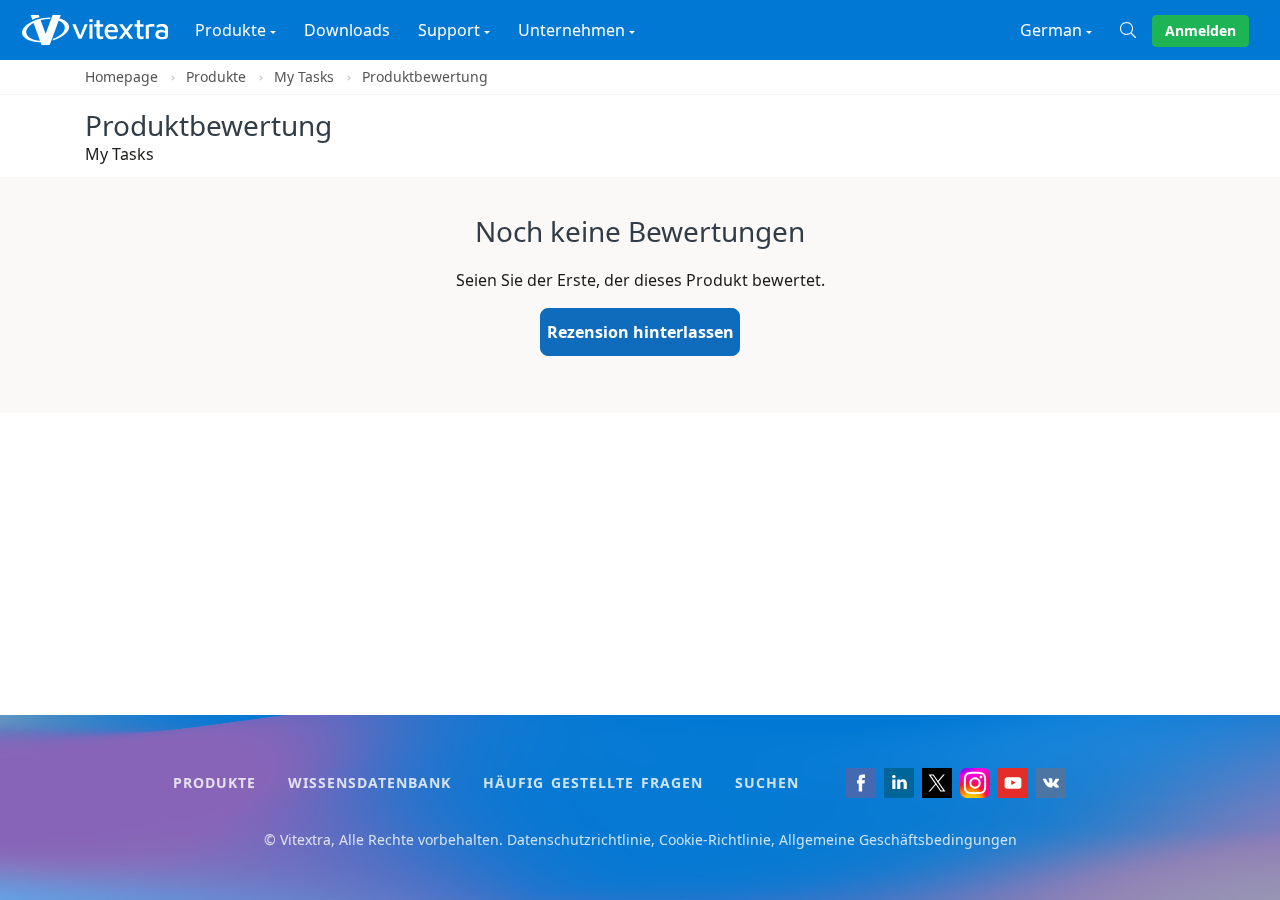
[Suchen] (1136, 30)
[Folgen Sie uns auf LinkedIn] (899, 783)
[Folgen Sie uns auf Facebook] (861, 783)
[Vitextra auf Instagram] (975, 783)
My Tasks (304, 76)
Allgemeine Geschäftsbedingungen (898, 839)
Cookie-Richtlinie (715, 839)
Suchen (767, 782)
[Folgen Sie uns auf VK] (1051, 783)
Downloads (347, 30)
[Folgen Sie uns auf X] (937, 783)
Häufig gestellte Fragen (593, 782)
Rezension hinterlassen (640, 332)
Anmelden (1200, 30)
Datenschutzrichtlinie (579, 839)
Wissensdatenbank (369, 782)
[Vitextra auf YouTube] (1013, 783)
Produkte (216, 76)
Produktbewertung (425, 76)
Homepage (121, 76)
